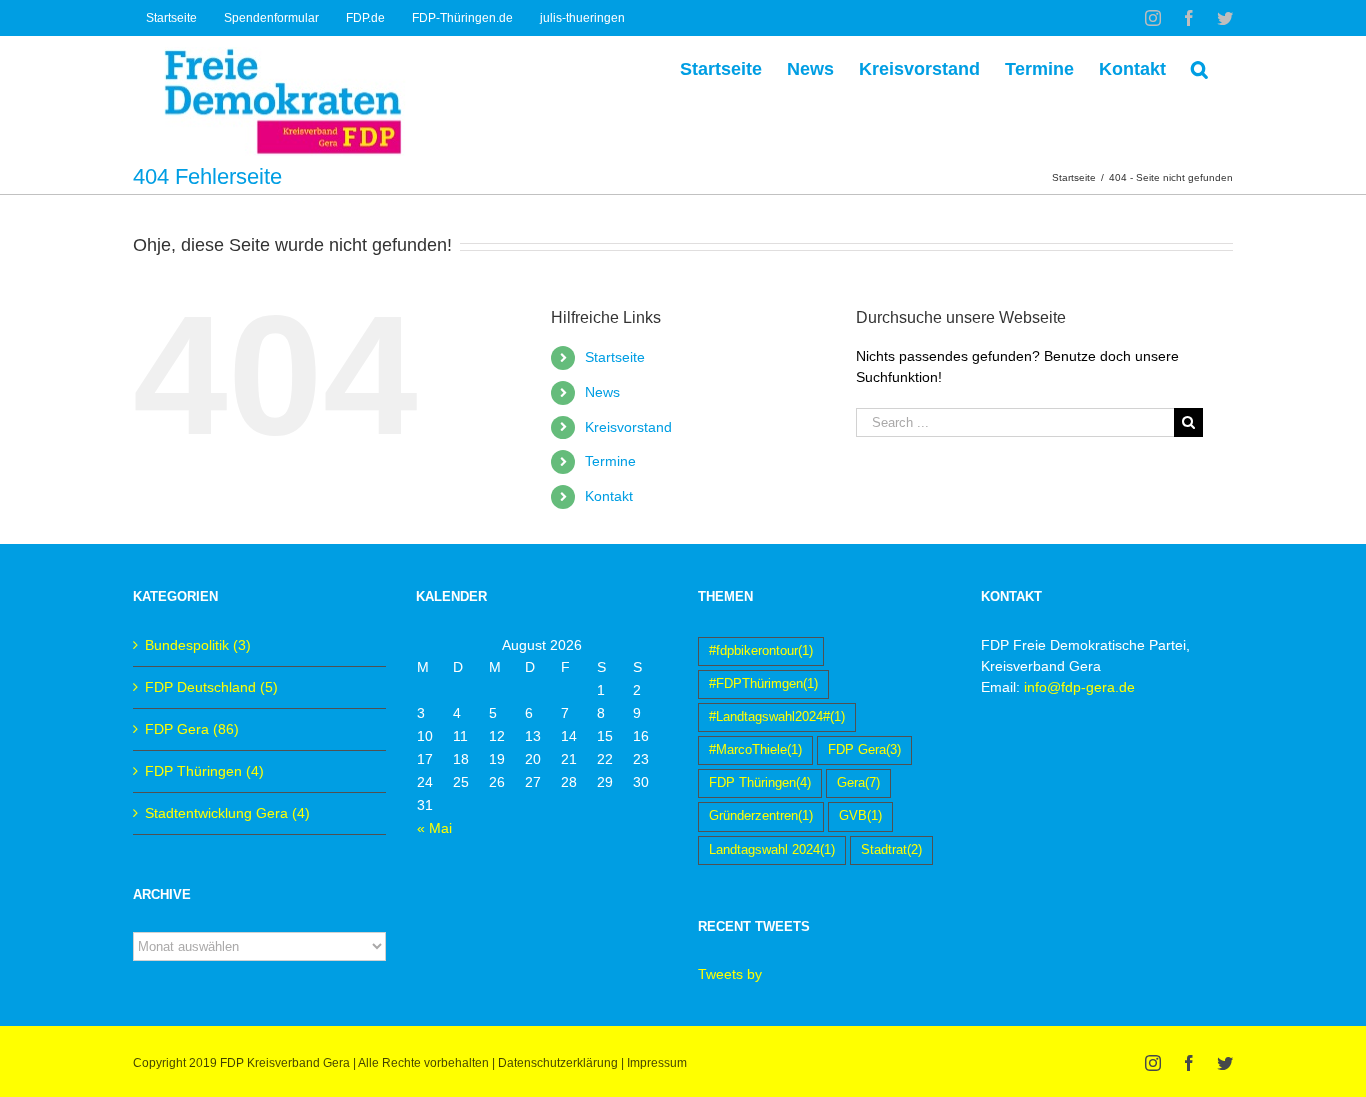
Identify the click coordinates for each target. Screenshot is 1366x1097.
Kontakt (609, 496)
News (602, 392)
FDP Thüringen (760, 783)
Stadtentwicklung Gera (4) (227, 813)
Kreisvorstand (628, 427)
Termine (610, 461)
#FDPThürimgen (763, 684)
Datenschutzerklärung (558, 1063)
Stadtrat (891, 850)
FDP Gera (864, 750)
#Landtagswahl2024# (777, 717)
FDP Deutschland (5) (211, 687)
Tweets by (730, 974)
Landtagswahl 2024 (772, 850)
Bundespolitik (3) (198, 645)
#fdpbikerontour (761, 651)
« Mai (434, 828)
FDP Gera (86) (192, 729)
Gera (858, 783)
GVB (860, 816)
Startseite (615, 357)
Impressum (657, 1063)
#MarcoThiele (755, 750)
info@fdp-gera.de (1079, 687)
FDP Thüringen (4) (204, 771)
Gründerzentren (761, 816)
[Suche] (1199, 67)
